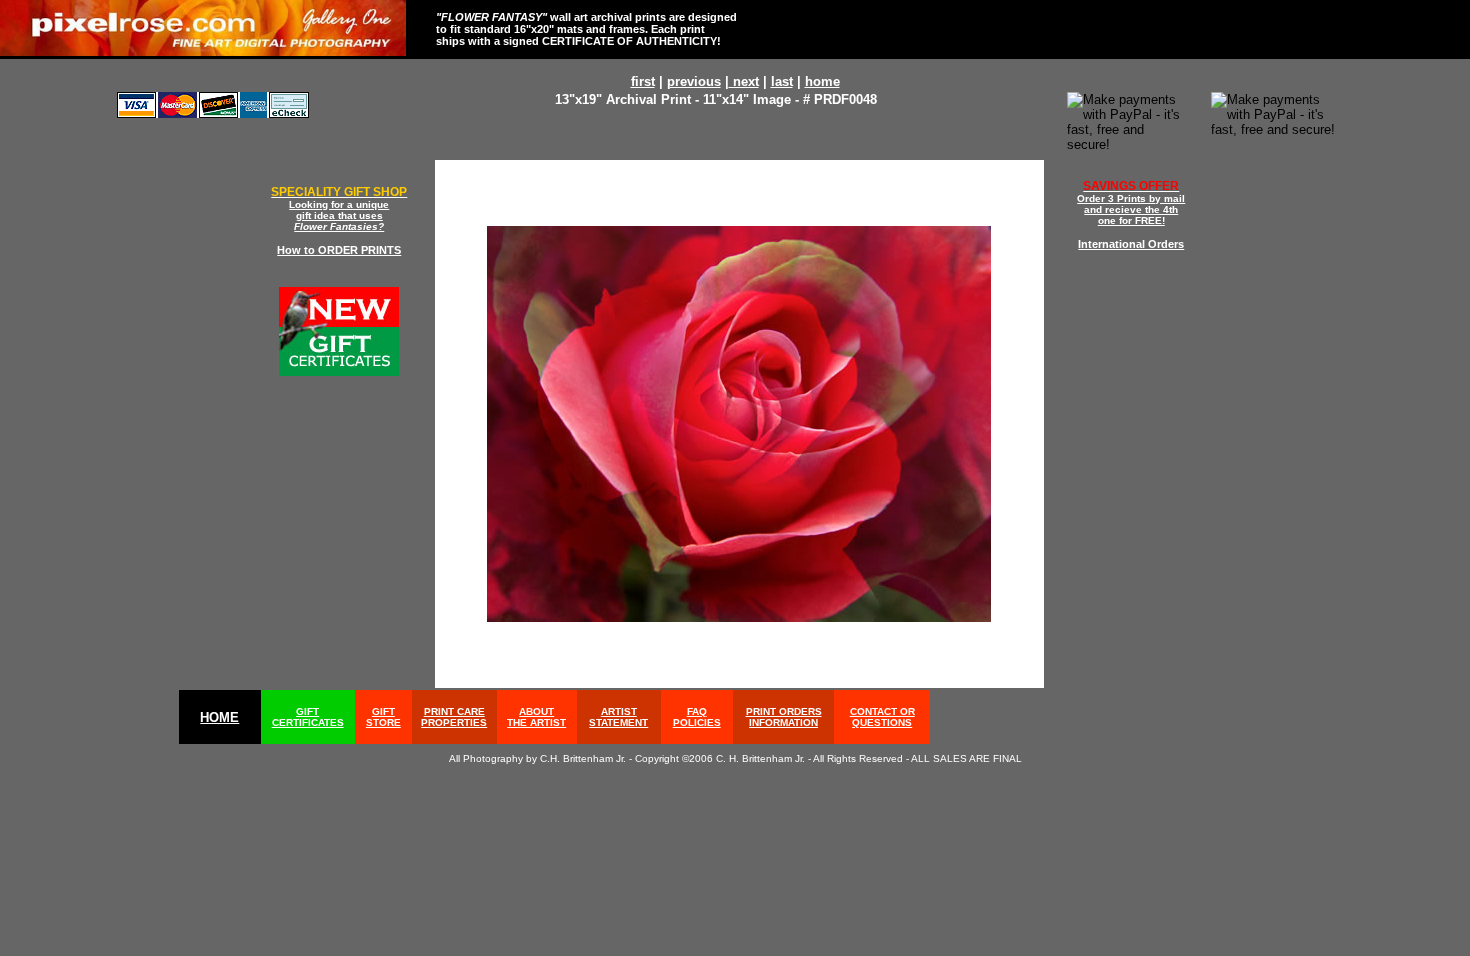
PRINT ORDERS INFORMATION (784, 717)
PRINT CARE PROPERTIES (454, 717)
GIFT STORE (383, 717)
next (744, 81)
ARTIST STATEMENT (618, 717)
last (782, 81)
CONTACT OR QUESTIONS (882, 717)
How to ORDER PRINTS (339, 250)
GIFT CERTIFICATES (308, 717)
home (822, 81)
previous (694, 81)
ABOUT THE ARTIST (536, 717)
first (643, 81)
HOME (219, 717)
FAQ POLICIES (697, 717)
